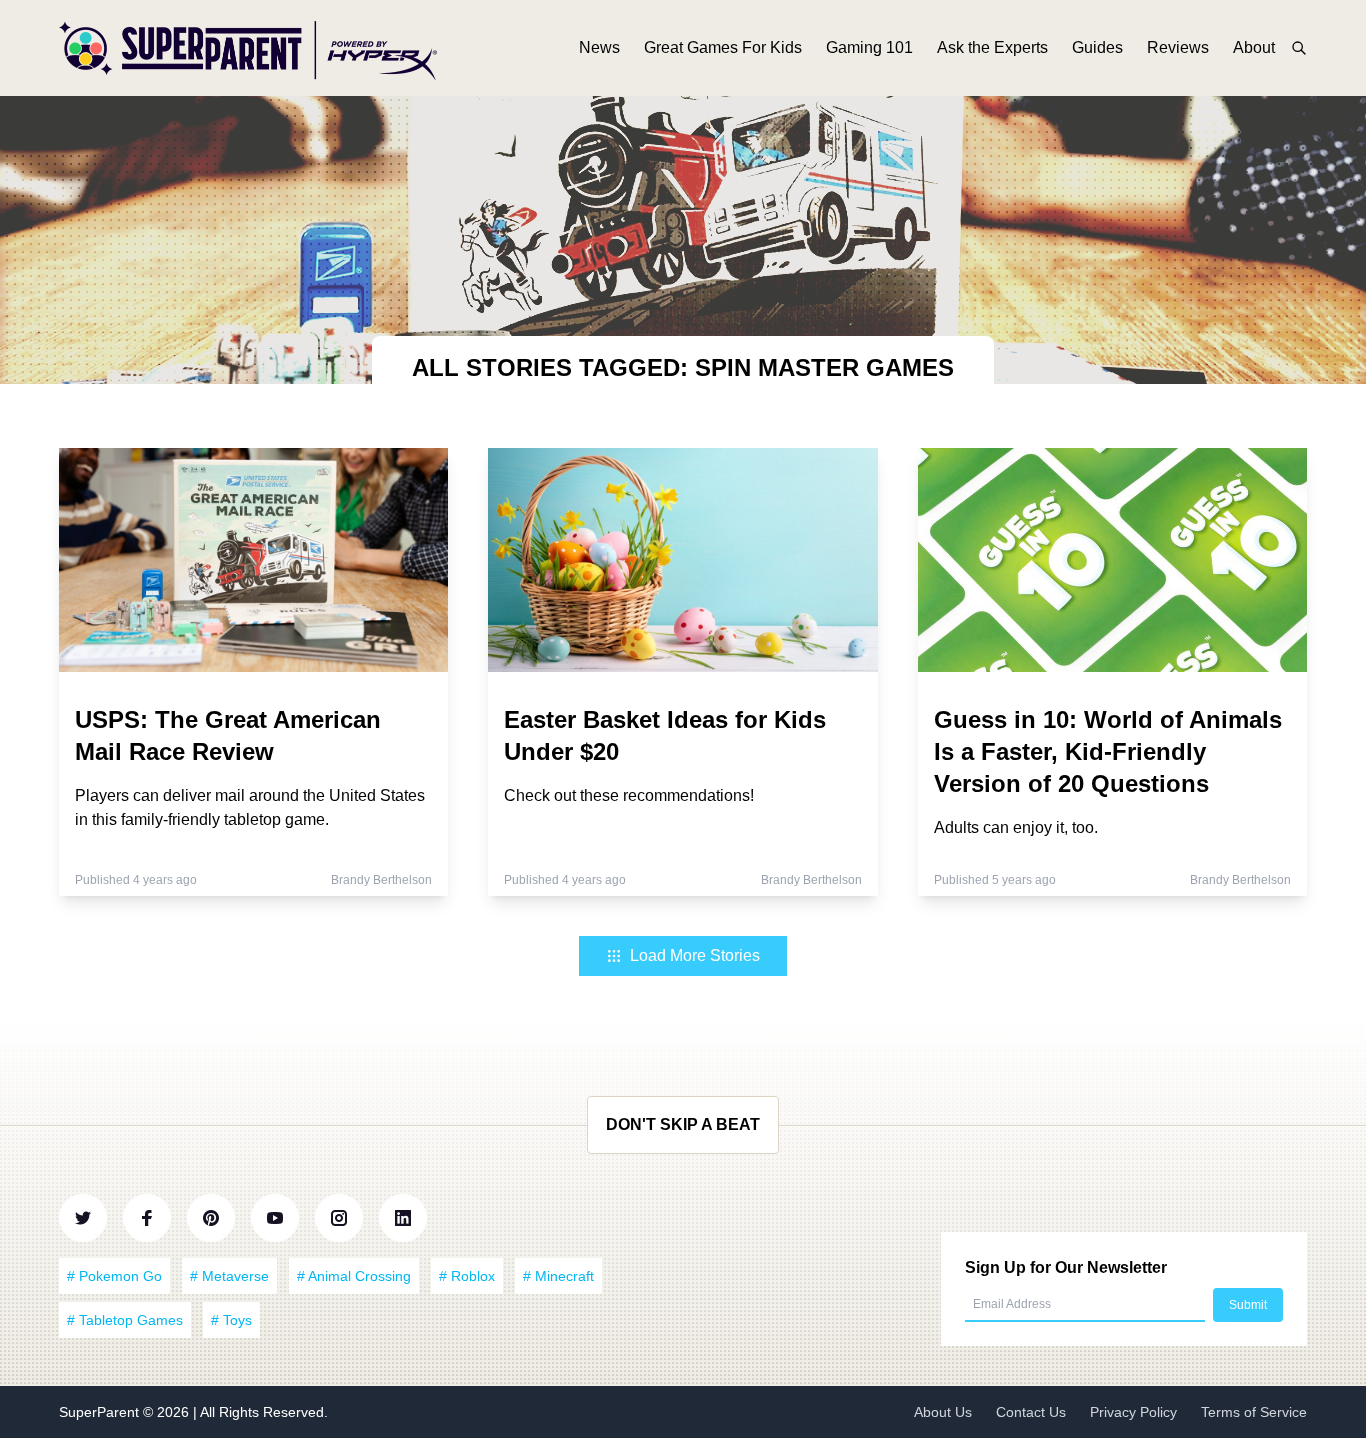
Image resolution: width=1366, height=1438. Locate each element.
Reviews (1178, 47)
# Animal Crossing (354, 1276)
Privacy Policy (1133, 1412)
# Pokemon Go (114, 1276)
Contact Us (1031, 1412)
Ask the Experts (992, 47)
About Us (943, 1412)
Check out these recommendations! (629, 795)
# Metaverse (229, 1276)
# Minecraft (558, 1276)
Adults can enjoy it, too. (1016, 827)
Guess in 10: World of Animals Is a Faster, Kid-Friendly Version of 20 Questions (1108, 751)
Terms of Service (1254, 1412)
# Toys (231, 1320)
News (599, 47)
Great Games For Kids (723, 47)
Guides (1097, 47)
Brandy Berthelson (381, 880)
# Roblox (467, 1276)
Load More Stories (695, 955)
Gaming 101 (869, 47)
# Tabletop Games (125, 1320)
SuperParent (101, 1412)
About (1254, 47)
